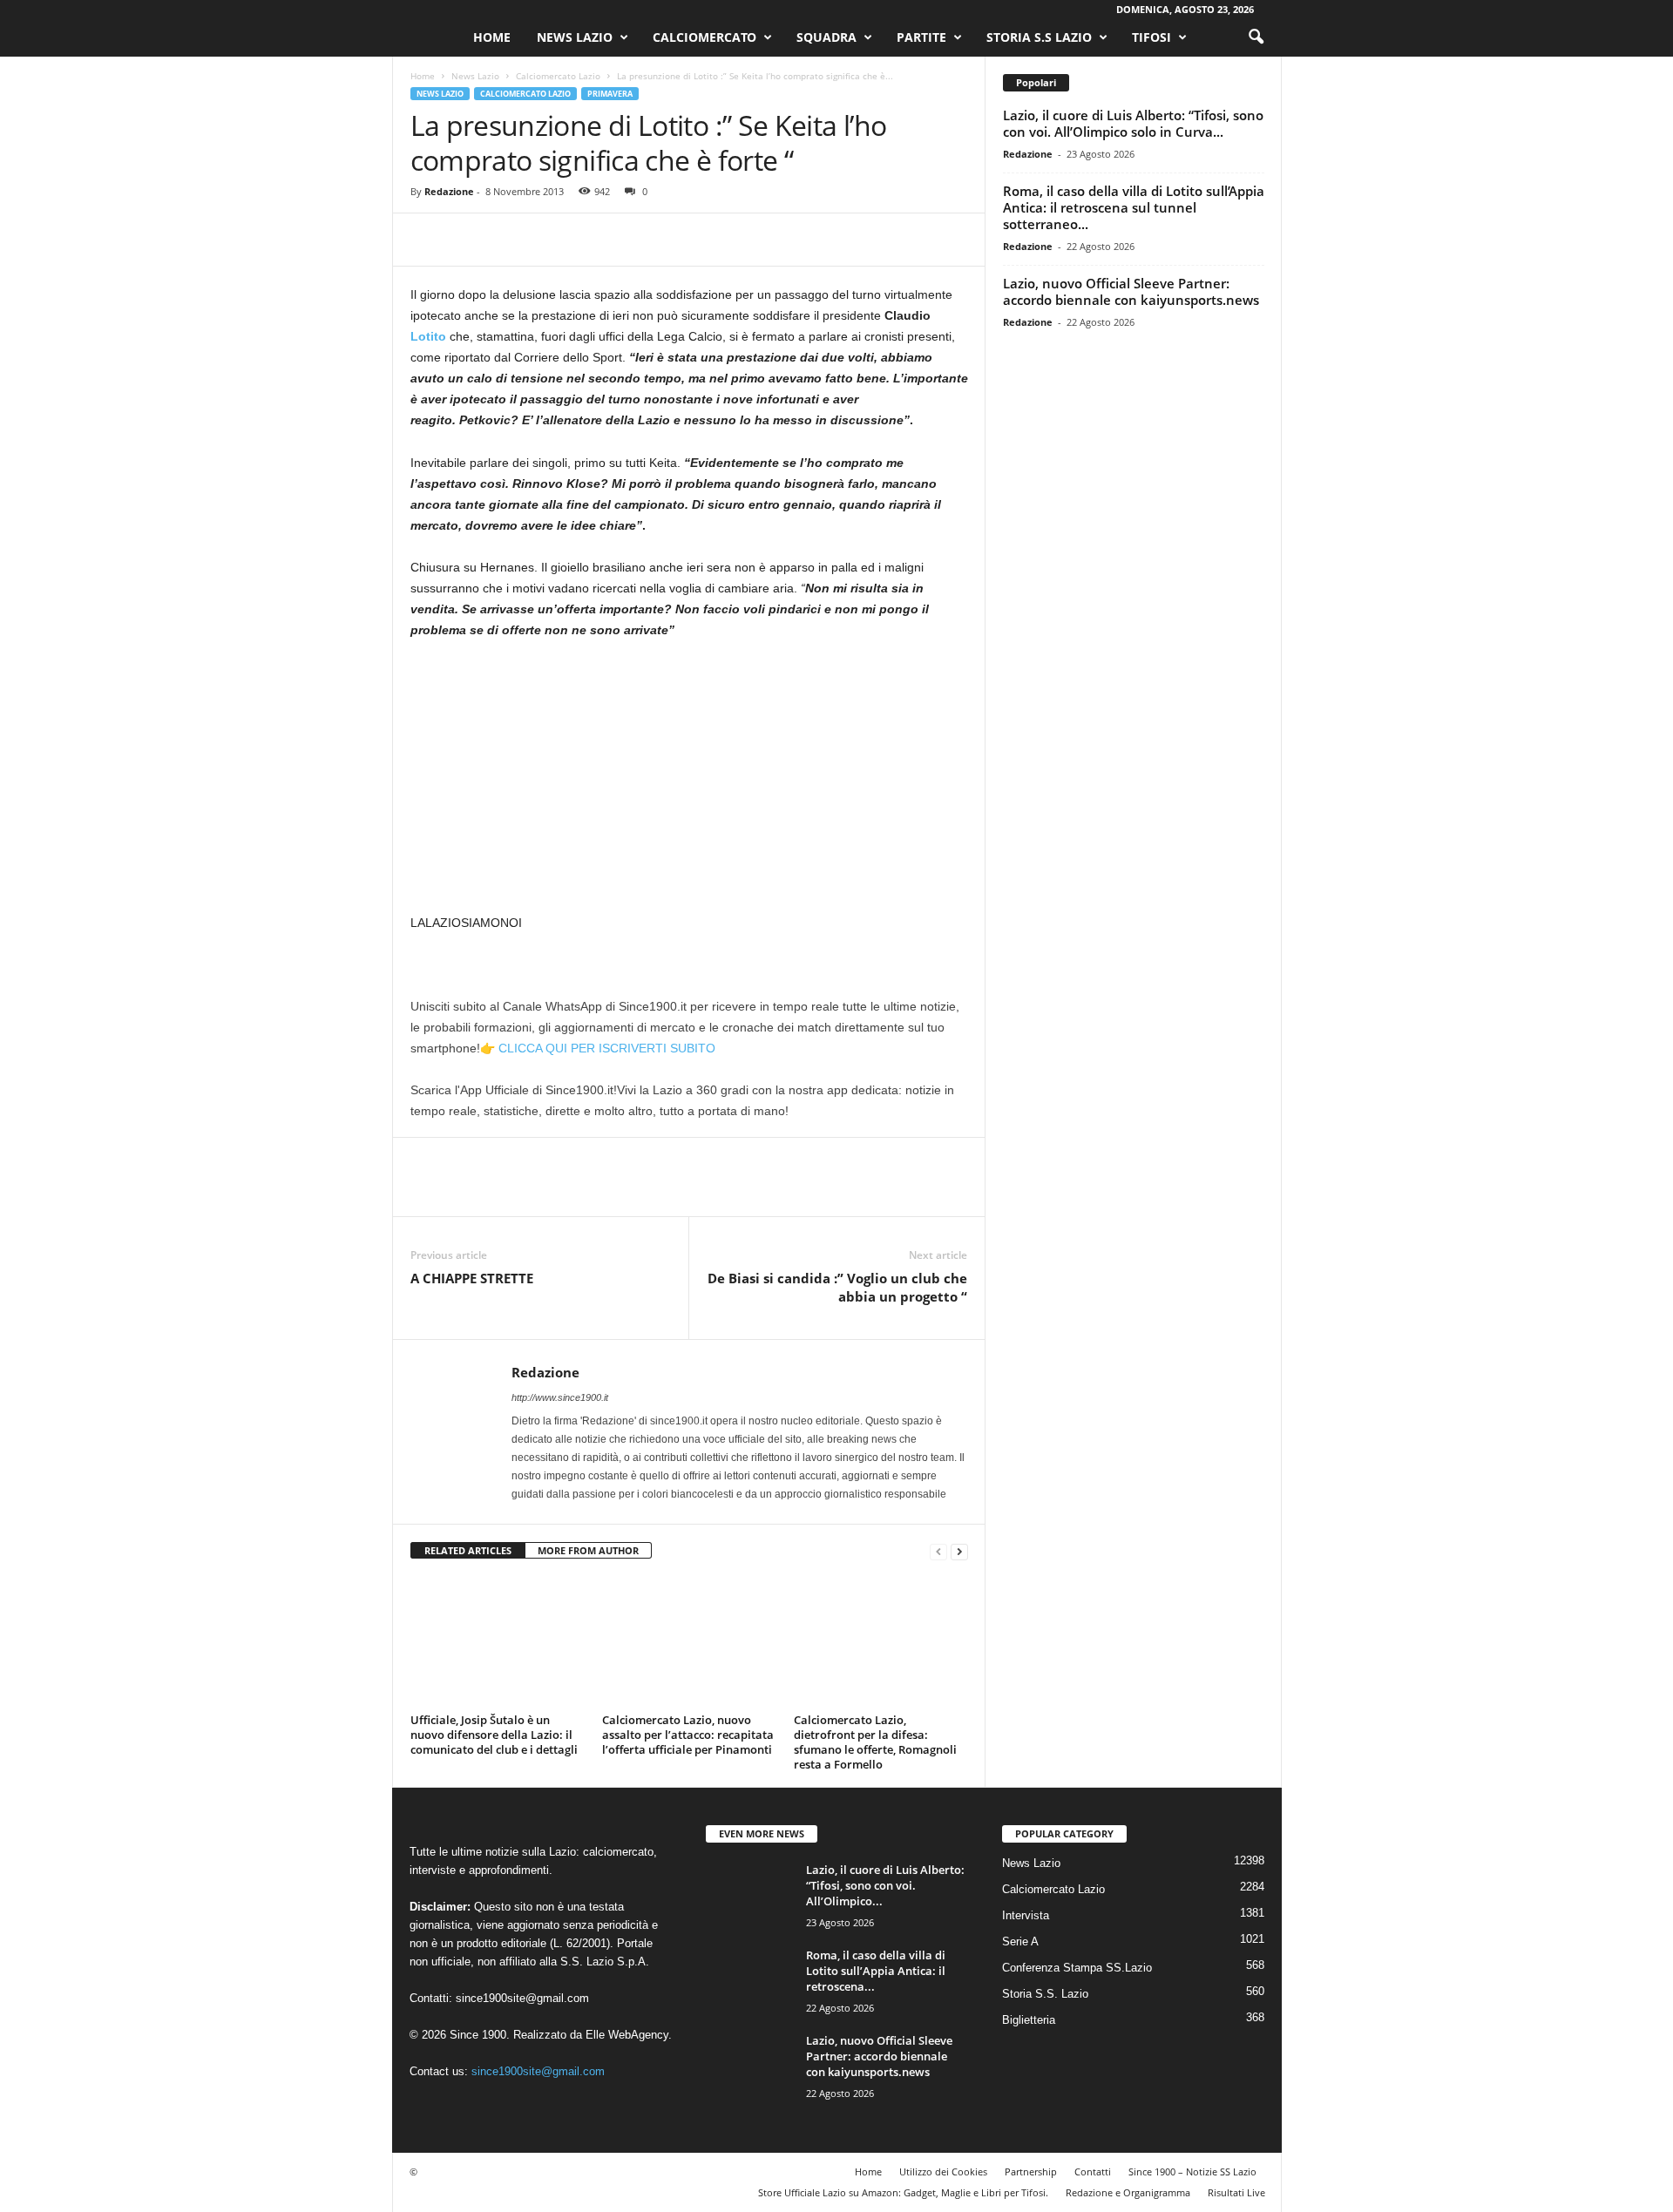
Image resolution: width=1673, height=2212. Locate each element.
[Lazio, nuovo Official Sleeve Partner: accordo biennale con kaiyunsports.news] (749, 2065)
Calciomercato (704, 37)
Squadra (826, 37)
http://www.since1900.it (560, 1397)
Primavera (610, 94)
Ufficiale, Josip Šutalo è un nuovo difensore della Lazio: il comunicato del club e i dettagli (494, 1735)
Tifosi (1151, 37)
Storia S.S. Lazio (1045, 1994)
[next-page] (959, 1551)
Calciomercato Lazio (558, 76)
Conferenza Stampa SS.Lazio (1077, 1968)
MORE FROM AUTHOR (588, 1550)
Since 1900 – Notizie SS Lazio (1192, 2171)
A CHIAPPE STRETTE (472, 1278)
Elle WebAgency (627, 2035)
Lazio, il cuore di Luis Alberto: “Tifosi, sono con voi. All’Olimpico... (885, 1885)
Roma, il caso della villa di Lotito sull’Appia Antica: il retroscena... (876, 1971)
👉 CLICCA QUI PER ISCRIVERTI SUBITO (598, 1048)
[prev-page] (938, 1551)
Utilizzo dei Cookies (943, 2171)
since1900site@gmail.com (522, 1998)
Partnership (1031, 2171)
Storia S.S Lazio (1039, 37)
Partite (921, 37)
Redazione (449, 191)
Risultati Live (1236, 2192)
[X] (468, 240)
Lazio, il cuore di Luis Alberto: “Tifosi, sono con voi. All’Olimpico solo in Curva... (1133, 123)
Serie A (1020, 1941)
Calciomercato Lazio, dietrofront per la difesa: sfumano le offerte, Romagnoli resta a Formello (875, 1742)
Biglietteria (1029, 2020)
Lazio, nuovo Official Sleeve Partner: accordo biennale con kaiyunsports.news (1131, 291)
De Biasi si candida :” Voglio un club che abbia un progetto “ (837, 1287)
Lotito (428, 336)
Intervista (1026, 1915)
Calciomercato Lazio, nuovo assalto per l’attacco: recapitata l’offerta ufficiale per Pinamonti (688, 1735)
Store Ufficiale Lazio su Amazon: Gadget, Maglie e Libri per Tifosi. (903, 2192)
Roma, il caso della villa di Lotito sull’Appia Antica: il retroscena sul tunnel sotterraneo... (1134, 207)
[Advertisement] (689, 783)
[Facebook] (428, 240)
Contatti (1093, 2171)
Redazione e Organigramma (1128, 2192)
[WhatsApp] (548, 240)
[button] (1256, 37)
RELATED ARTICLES (468, 1550)
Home (492, 37)
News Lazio (575, 37)
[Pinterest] (508, 240)
